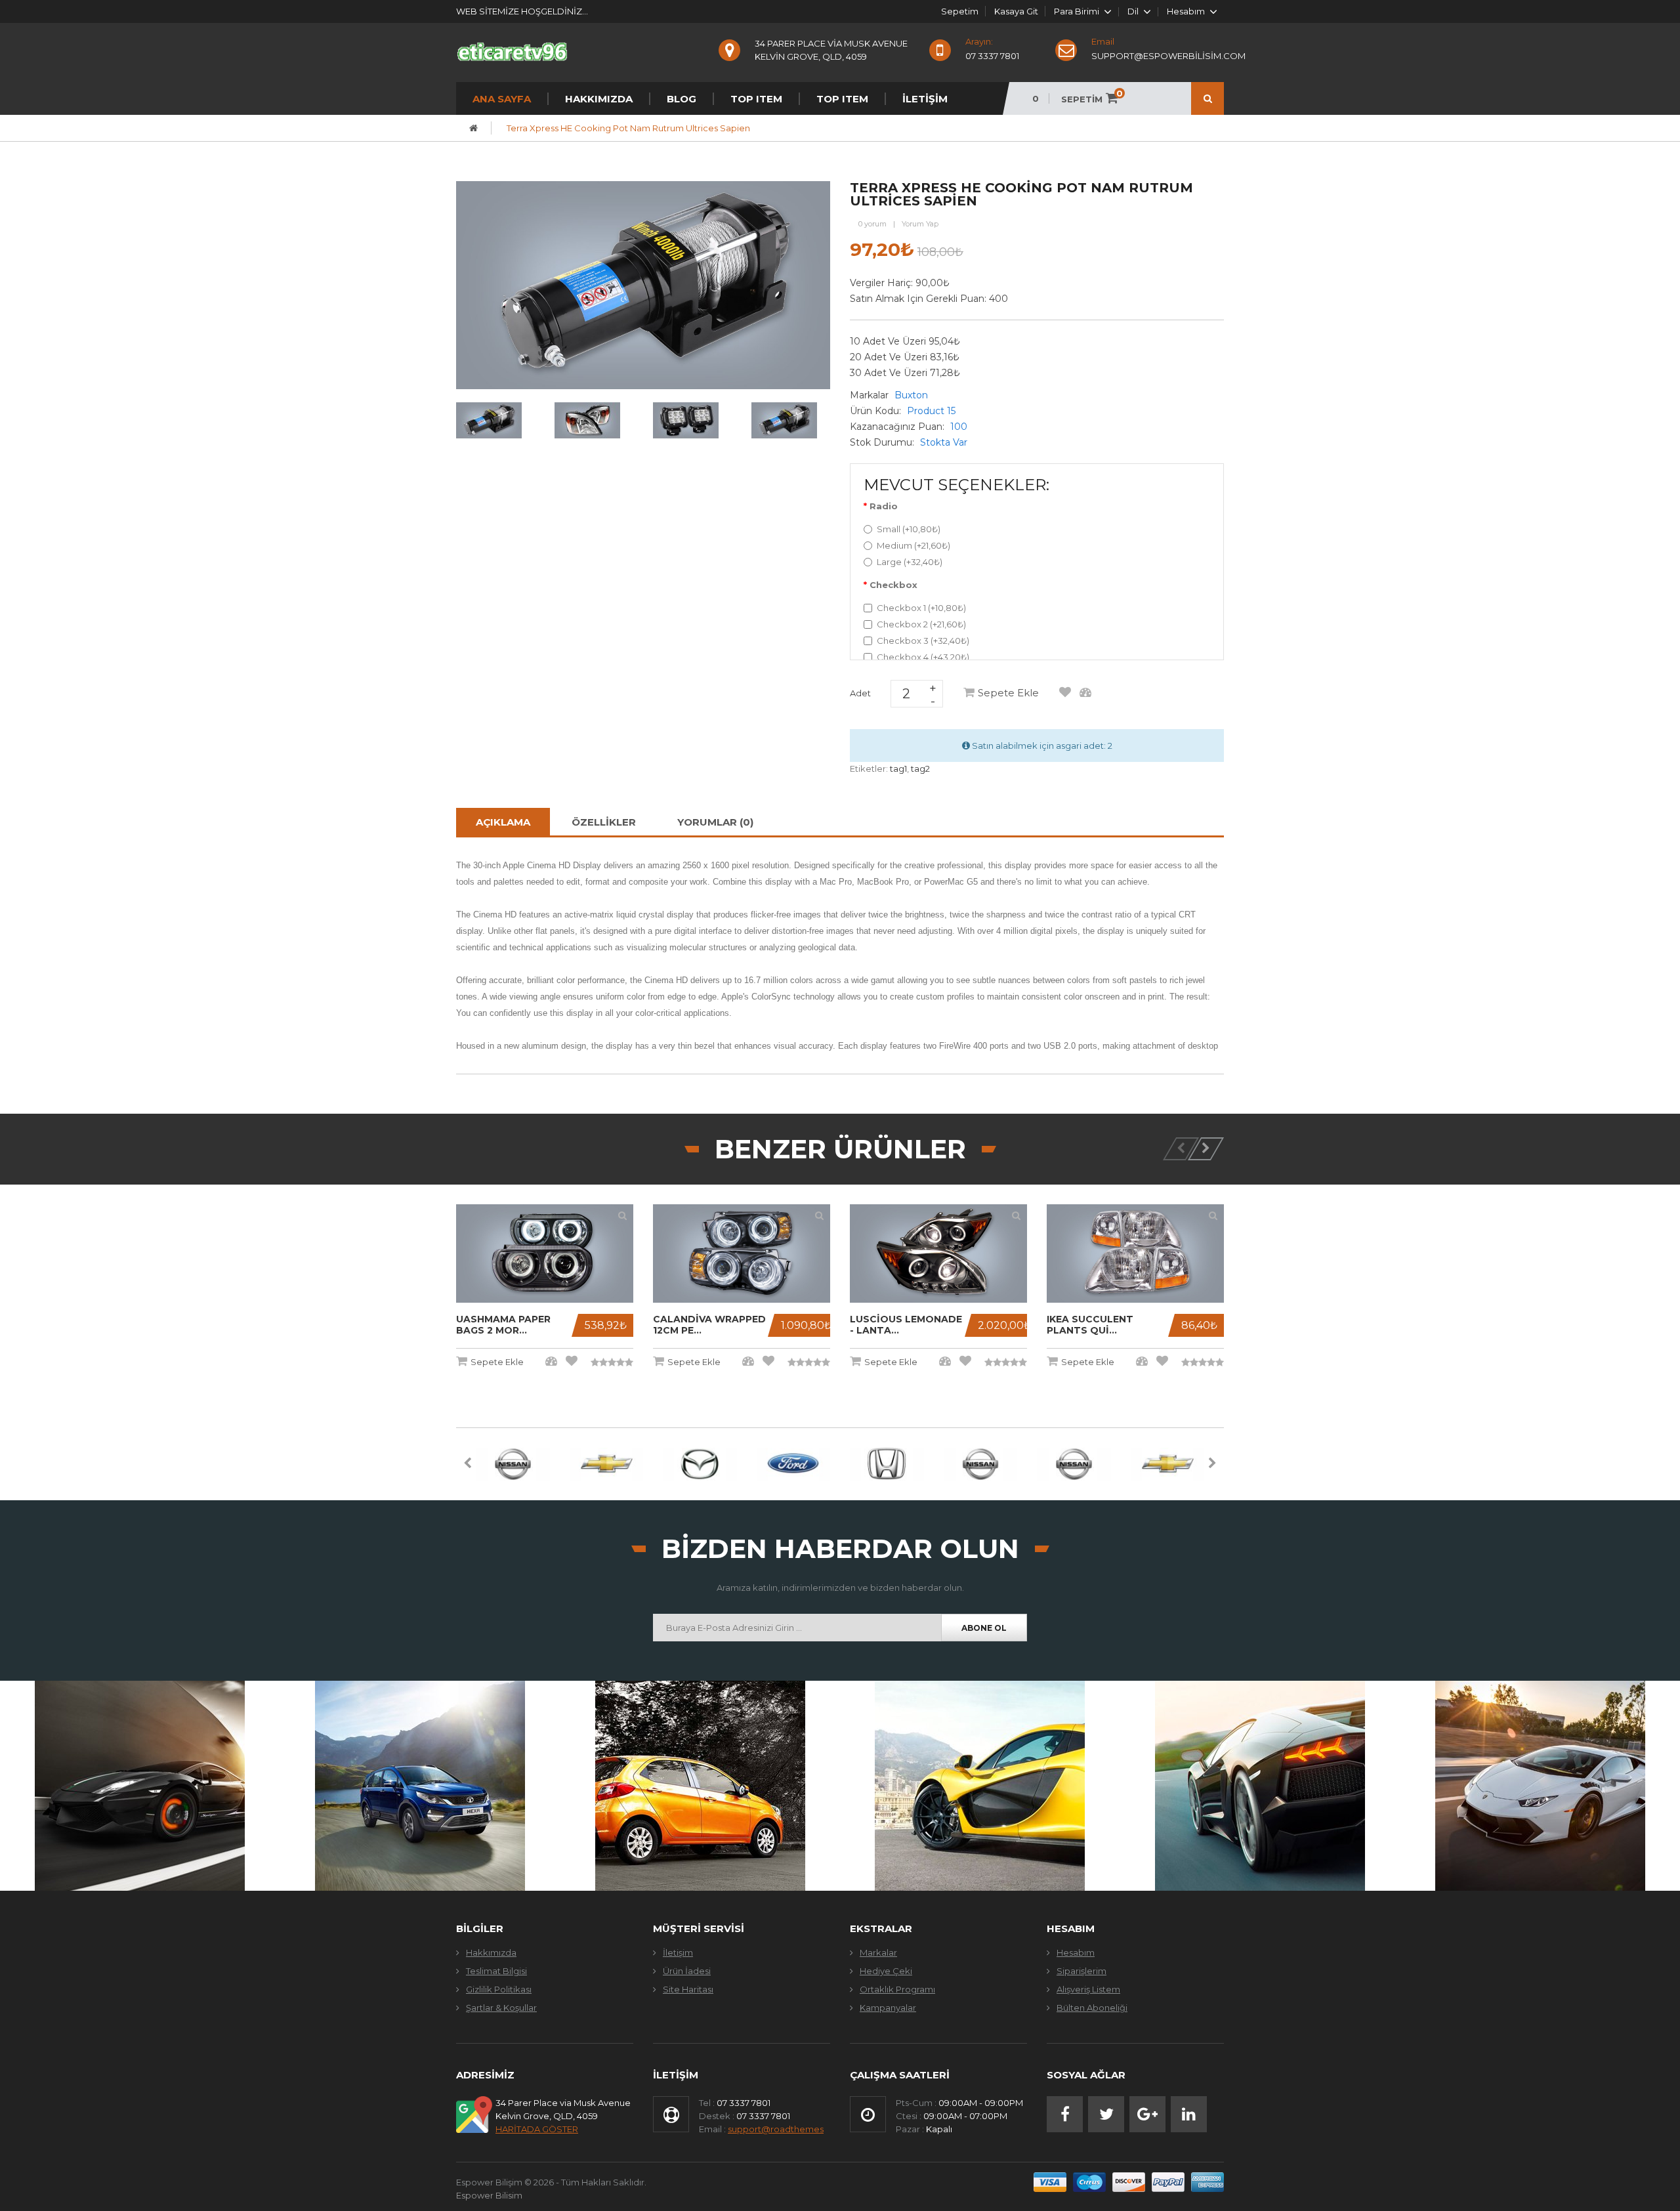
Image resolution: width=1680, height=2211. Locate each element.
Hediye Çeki (886, 1971)
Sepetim (960, 11)
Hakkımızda (491, 1952)
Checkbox (893, 585)
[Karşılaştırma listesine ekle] (1085, 693)
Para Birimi (1077, 12)
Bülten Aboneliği (1092, 2008)
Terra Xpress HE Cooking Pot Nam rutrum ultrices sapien (628, 128)
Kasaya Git (1016, 11)
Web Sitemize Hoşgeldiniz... (522, 11)
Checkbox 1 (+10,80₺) (921, 608)
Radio (884, 506)
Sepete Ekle (1008, 693)
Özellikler (604, 822)
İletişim (678, 1952)
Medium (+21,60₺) (913, 545)
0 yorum (872, 224)
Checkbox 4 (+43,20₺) (923, 657)
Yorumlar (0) (715, 822)
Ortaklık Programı (897, 1989)
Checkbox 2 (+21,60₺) (921, 624)
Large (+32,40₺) (910, 562)
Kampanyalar (888, 2008)
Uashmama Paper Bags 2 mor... (503, 1325)
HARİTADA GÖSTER (537, 2129)
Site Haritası (688, 1989)
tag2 (920, 769)
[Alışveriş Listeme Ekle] (1065, 693)
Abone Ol (984, 1628)
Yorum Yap (920, 224)
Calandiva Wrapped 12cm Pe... (709, 1325)
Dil (1133, 12)
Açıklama (503, 822)
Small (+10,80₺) (909, 529)
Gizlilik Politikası (499, 1989)
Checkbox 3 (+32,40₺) (923, 641)
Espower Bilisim (489, 2195)
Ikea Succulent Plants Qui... (1090, 1325)
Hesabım (1076, 1952)
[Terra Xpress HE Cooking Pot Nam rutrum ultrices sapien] (489, 419)
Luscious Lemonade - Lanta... (906, 1325)
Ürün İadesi (687, 1971)
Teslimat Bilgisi (496, 1971)
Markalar (878, 1952)
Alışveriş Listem (1088, 1989)
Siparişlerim (1081, 1971)
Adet (860, 693)
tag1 (898, 769)
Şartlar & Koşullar (501, 2008)
